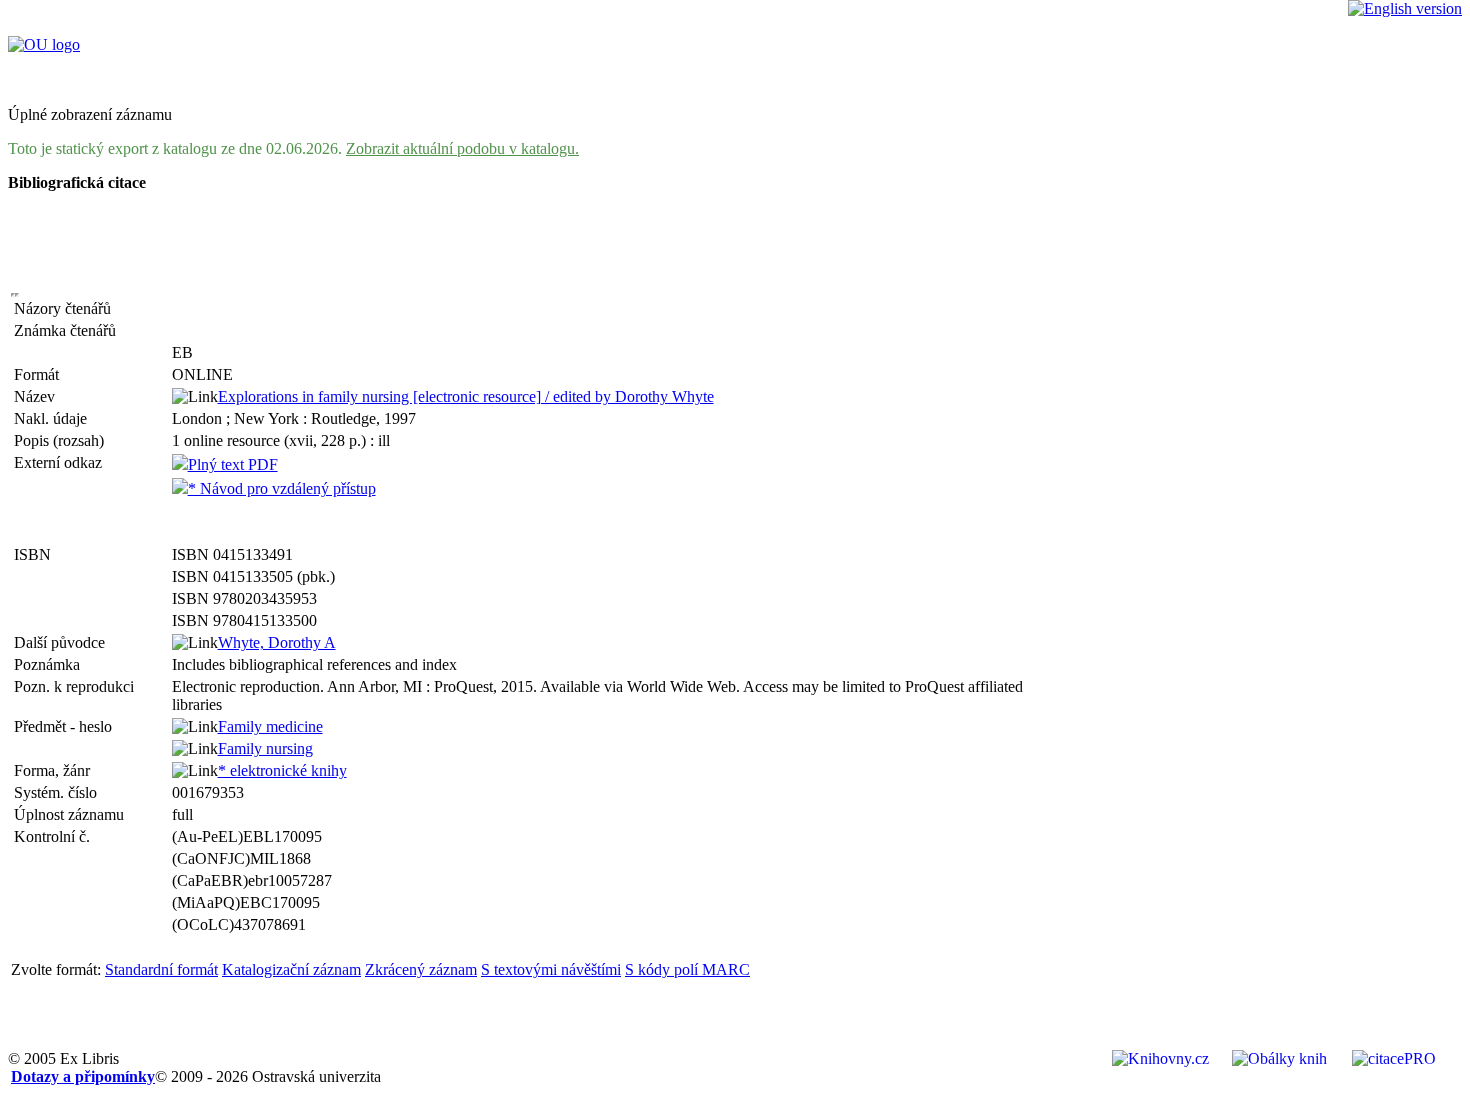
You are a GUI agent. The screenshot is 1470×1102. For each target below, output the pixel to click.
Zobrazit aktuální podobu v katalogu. (462, 148)
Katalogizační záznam (291, 969)
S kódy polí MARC (687, 969)
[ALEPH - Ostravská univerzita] (44, 44)
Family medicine (270, 726)
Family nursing (265, 748)
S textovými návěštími (551, 969)
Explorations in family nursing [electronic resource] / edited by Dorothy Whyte (466, 396)
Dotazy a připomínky (83, 1076)
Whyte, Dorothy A (277, 642)
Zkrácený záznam (421, 969)
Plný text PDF (233, 464)
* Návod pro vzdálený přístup (282, 488)
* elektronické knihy (282, 770)
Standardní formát (161, 969)
